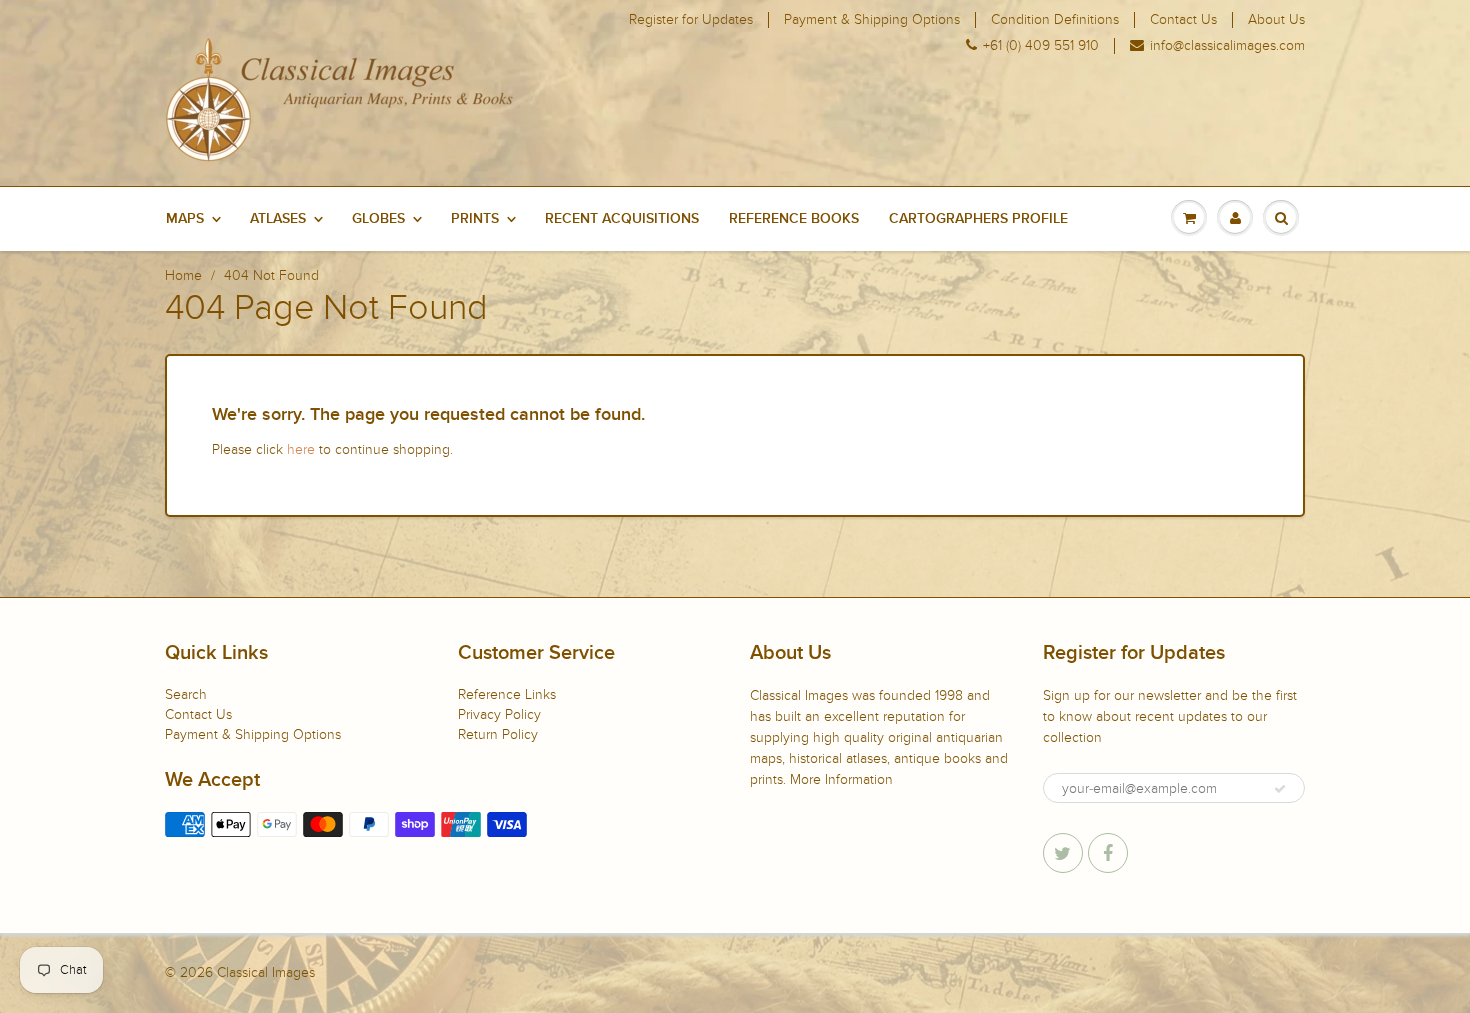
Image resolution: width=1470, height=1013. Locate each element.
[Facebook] (1108, 853)
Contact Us (1183, 20)
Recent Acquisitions (622, 219)
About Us (1276, 20)
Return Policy (498, 734)
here (301, 449)
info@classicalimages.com (1227, 46)
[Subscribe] (1280, 789)
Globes (378, 219)
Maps (185, 219)
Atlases (278, 219)
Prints (475, 219)
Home (183, 275)
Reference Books (794, 219)
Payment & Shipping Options (872, 20)
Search (186, 694)
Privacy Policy (499, 714)
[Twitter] (1063, 853)
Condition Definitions (1055, 20)
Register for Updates (691, 20)
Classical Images (266, 972)
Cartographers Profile (978, 219)
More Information (841, 779)
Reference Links (507, 694)
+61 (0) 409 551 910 (1041, 46)
